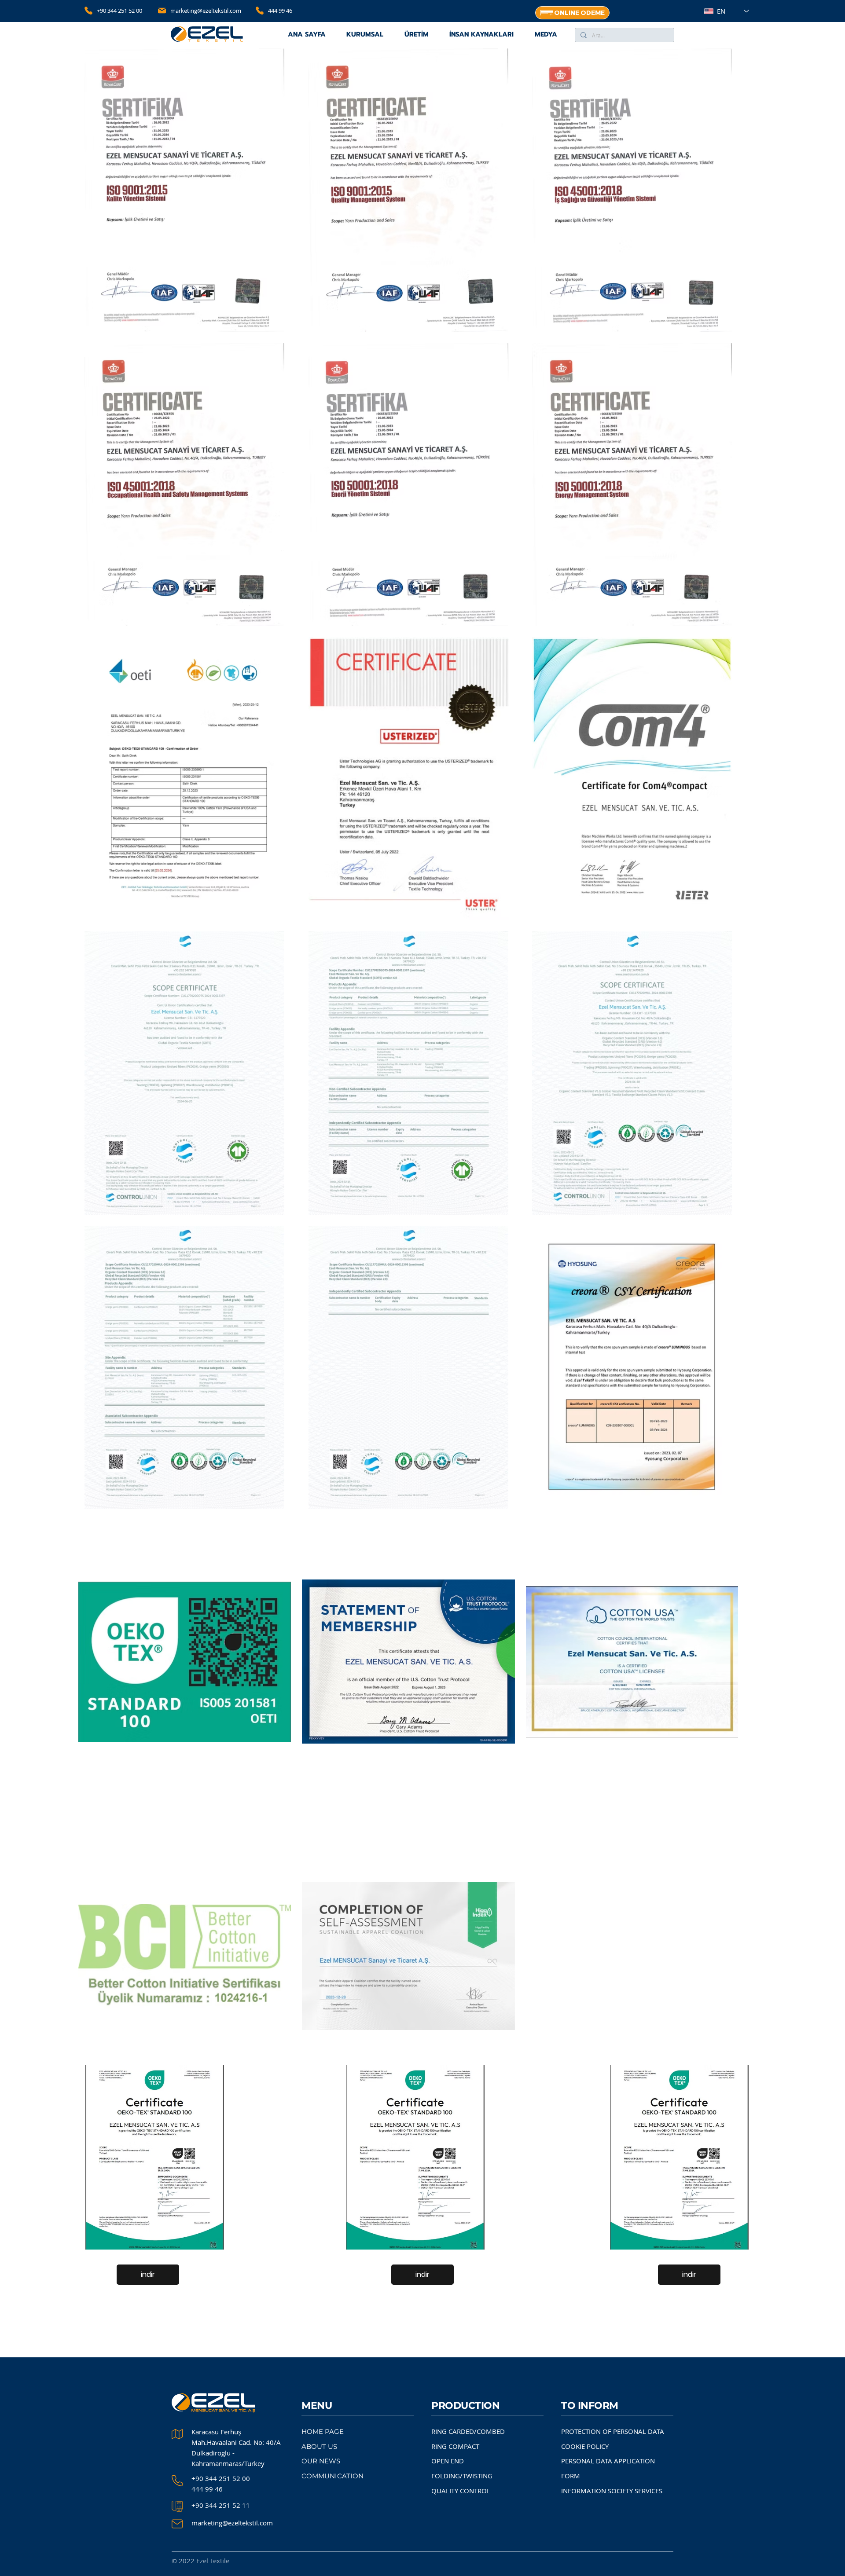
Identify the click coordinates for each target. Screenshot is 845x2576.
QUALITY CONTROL (461, 2491)
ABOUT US (319, 2446)
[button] (417, 35)
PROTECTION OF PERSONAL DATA (613, 2431)
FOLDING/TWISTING (462, 2476)
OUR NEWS (321, 2461)
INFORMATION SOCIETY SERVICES (612, 2491)
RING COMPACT (455, 2446)
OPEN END (448, 2461)
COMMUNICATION (332, 2476)
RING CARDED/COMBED (468, 2431)
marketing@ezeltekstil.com (206, 11)
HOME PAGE (323, 2431)
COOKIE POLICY (585, 2446)
